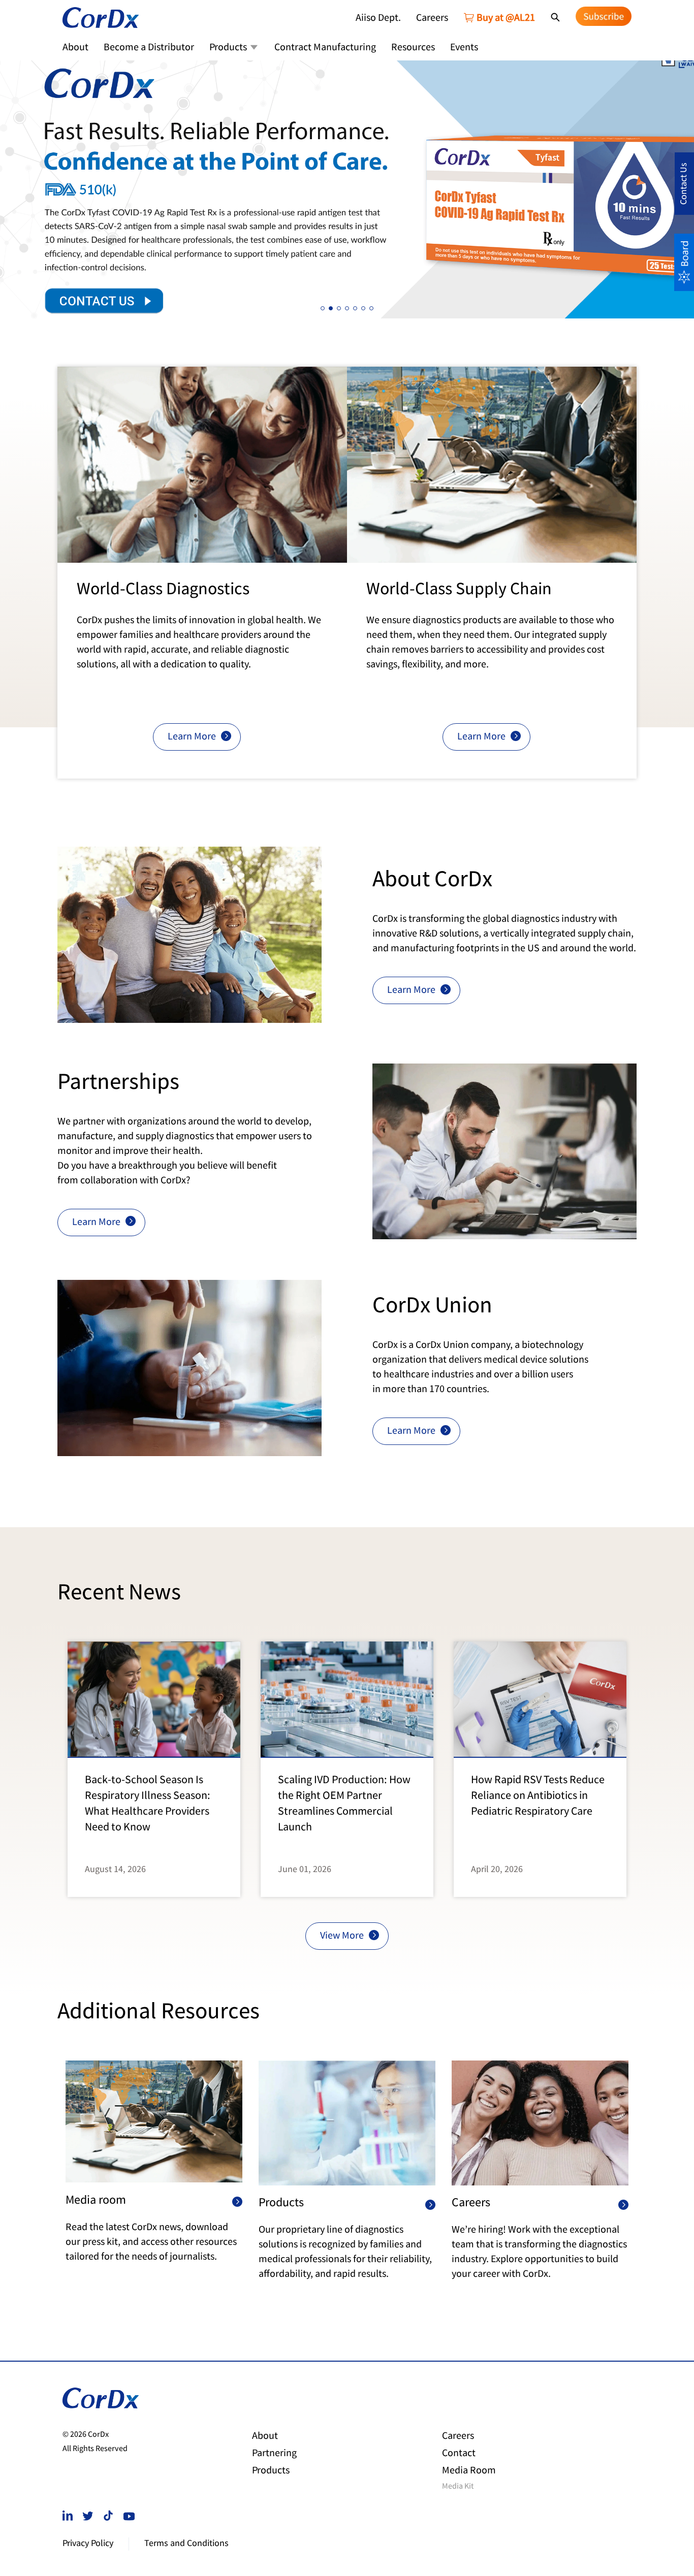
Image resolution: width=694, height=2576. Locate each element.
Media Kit (458, 2487)
